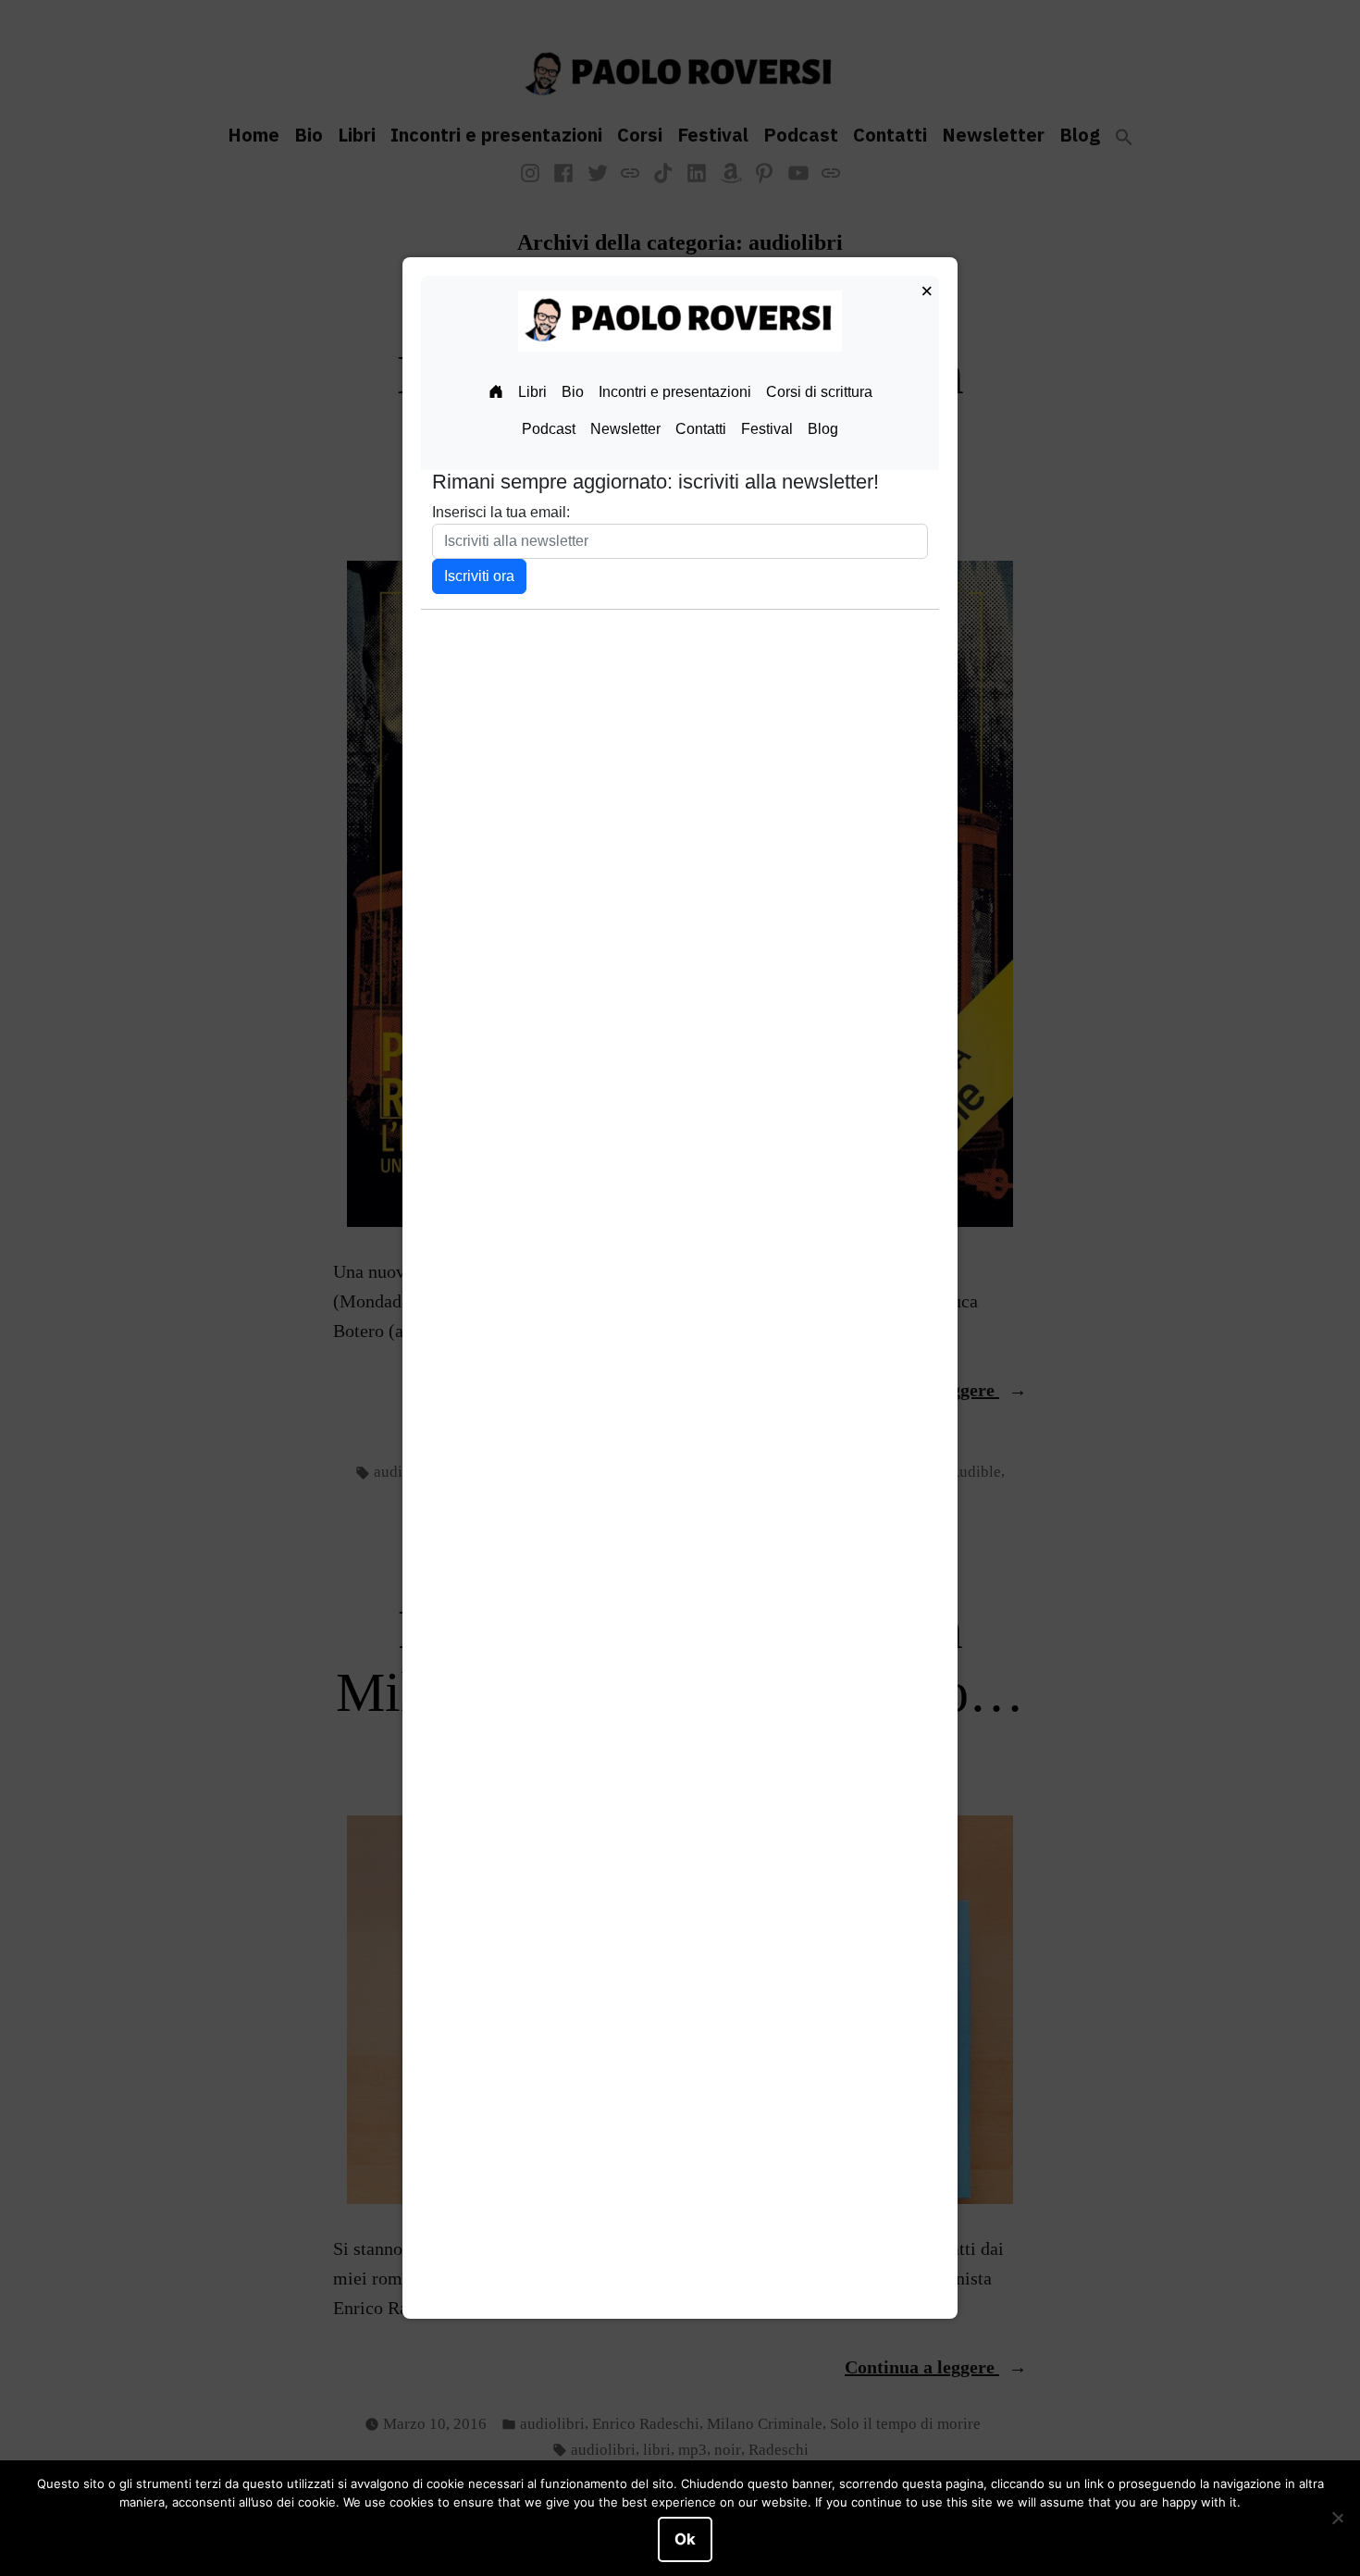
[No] (1337, 2519)
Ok (685, 2539)
